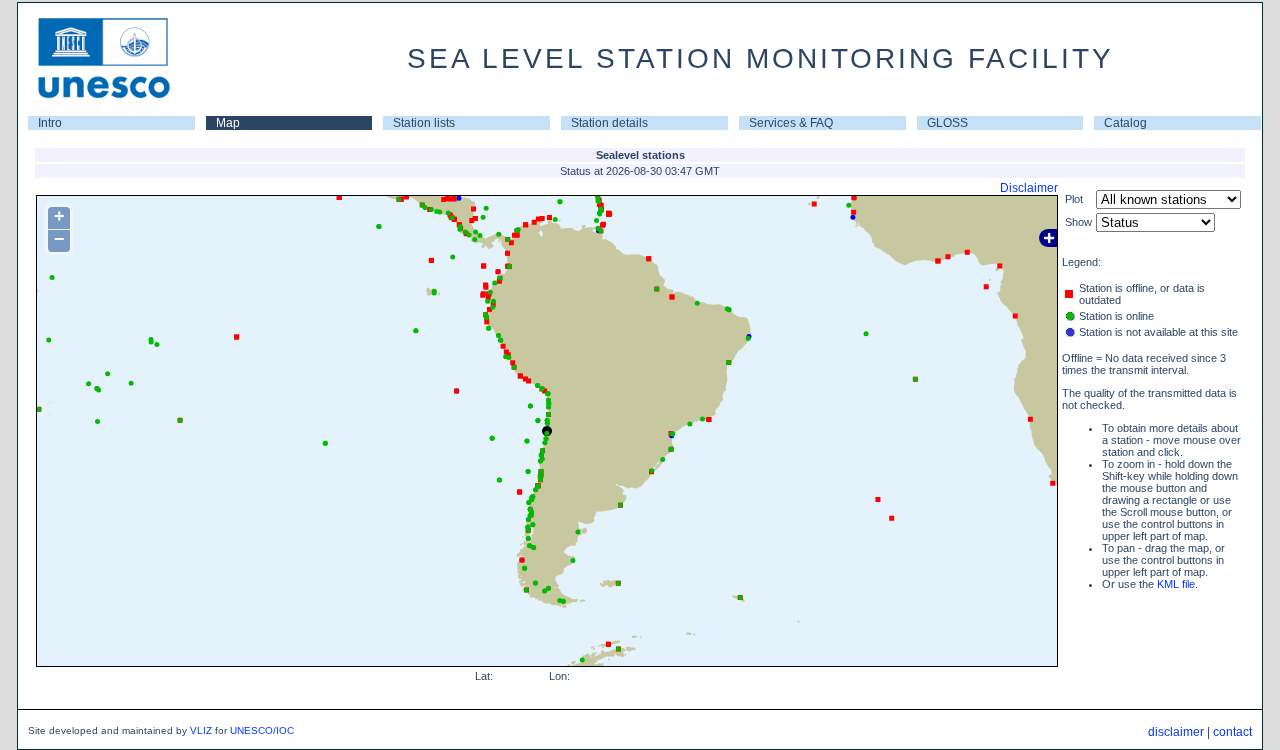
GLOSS (947, 123)
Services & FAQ (791, 123)
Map (228, 123)
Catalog (1125, 123)
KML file (1176, 584)
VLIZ (201, 730)
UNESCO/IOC (262, 730)
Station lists (424, 123)
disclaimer (1176, 732)
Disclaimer (1029, 188)
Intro (50, 123)
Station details (609, 123)
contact (1232, 732)
